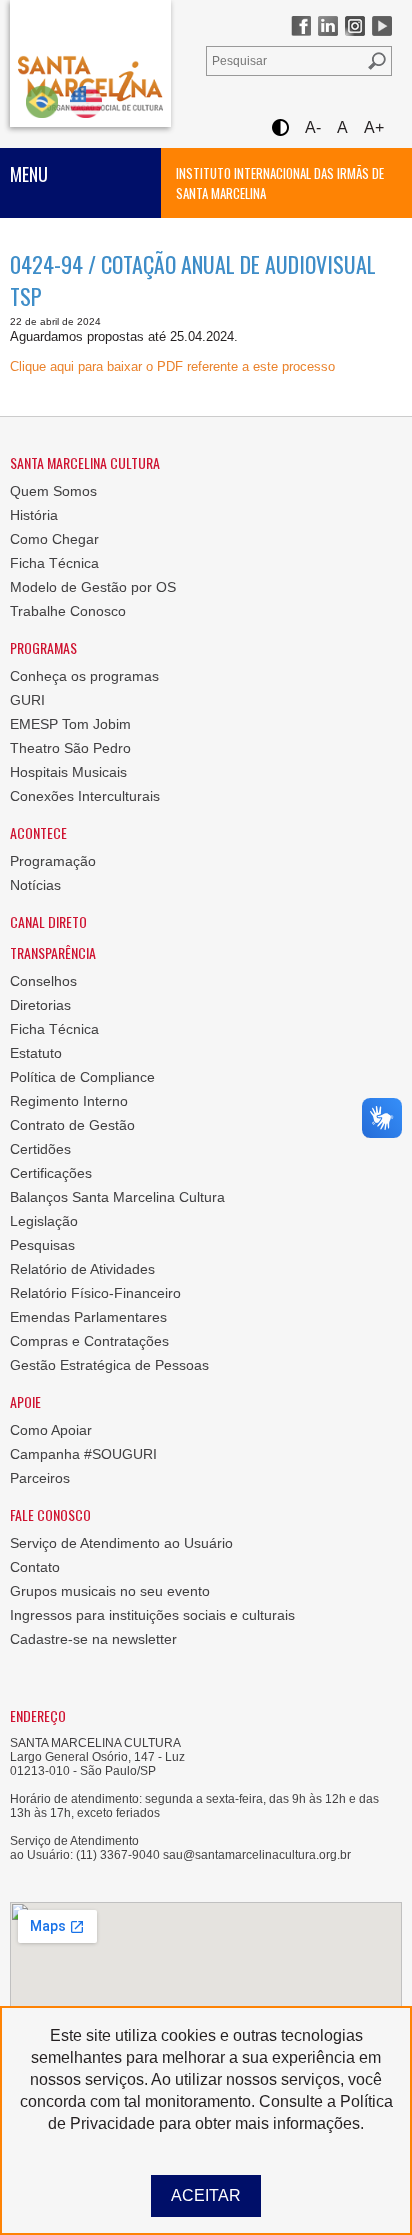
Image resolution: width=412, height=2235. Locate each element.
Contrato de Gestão (72, 1125)
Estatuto (36, 1053)
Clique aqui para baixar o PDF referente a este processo (172, 366)
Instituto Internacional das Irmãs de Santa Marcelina (280, 183)
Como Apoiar (51, 1430)
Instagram (355, 26)
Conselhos (43, 981)
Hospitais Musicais (68, 772)
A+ (374, 127)
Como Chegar (54, 539)
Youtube (382, 26)
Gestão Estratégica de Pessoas (109, 1365)
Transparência (53, 952)
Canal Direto (48, 921)
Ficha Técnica (54, 563)
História (34, 515)
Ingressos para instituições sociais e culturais (152, 1615)
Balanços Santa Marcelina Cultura (117, 1197)
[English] (86, 101)
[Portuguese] (42, 101)
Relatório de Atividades (82, 1269)
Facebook (301, 26)
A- (313, 127)
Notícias (35, 885)
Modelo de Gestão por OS (93, 587)
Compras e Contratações (89, 1341)
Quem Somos (53, 491)
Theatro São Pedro (70, 748)
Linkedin (328, 26)
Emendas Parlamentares (88, 1317)
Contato (35, 1567)
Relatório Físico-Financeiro (95, 1293)
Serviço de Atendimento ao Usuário (121, 1543)
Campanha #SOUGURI (83, 1454)
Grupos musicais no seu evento (110, 1591)
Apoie (25, 1401)
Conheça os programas (84, 676)
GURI (27, 700)
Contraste (279, 127)
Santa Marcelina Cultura (90, 63)
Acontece (38, 832)
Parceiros (40, 1478)
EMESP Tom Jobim (70, 724)
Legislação (44, 1221)
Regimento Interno (69, 1101)
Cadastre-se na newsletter (93, 1639)
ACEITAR (206, 2195)
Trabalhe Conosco (68, 611)
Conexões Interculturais (85, 796)
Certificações (51, 1173)
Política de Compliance (82, 1077)
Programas (43, 647)
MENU (29, 174)
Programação (53, 861)
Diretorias (40, 1005)
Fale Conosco (50, 1514)
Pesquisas (42, 1245)
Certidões (40, 1149)
